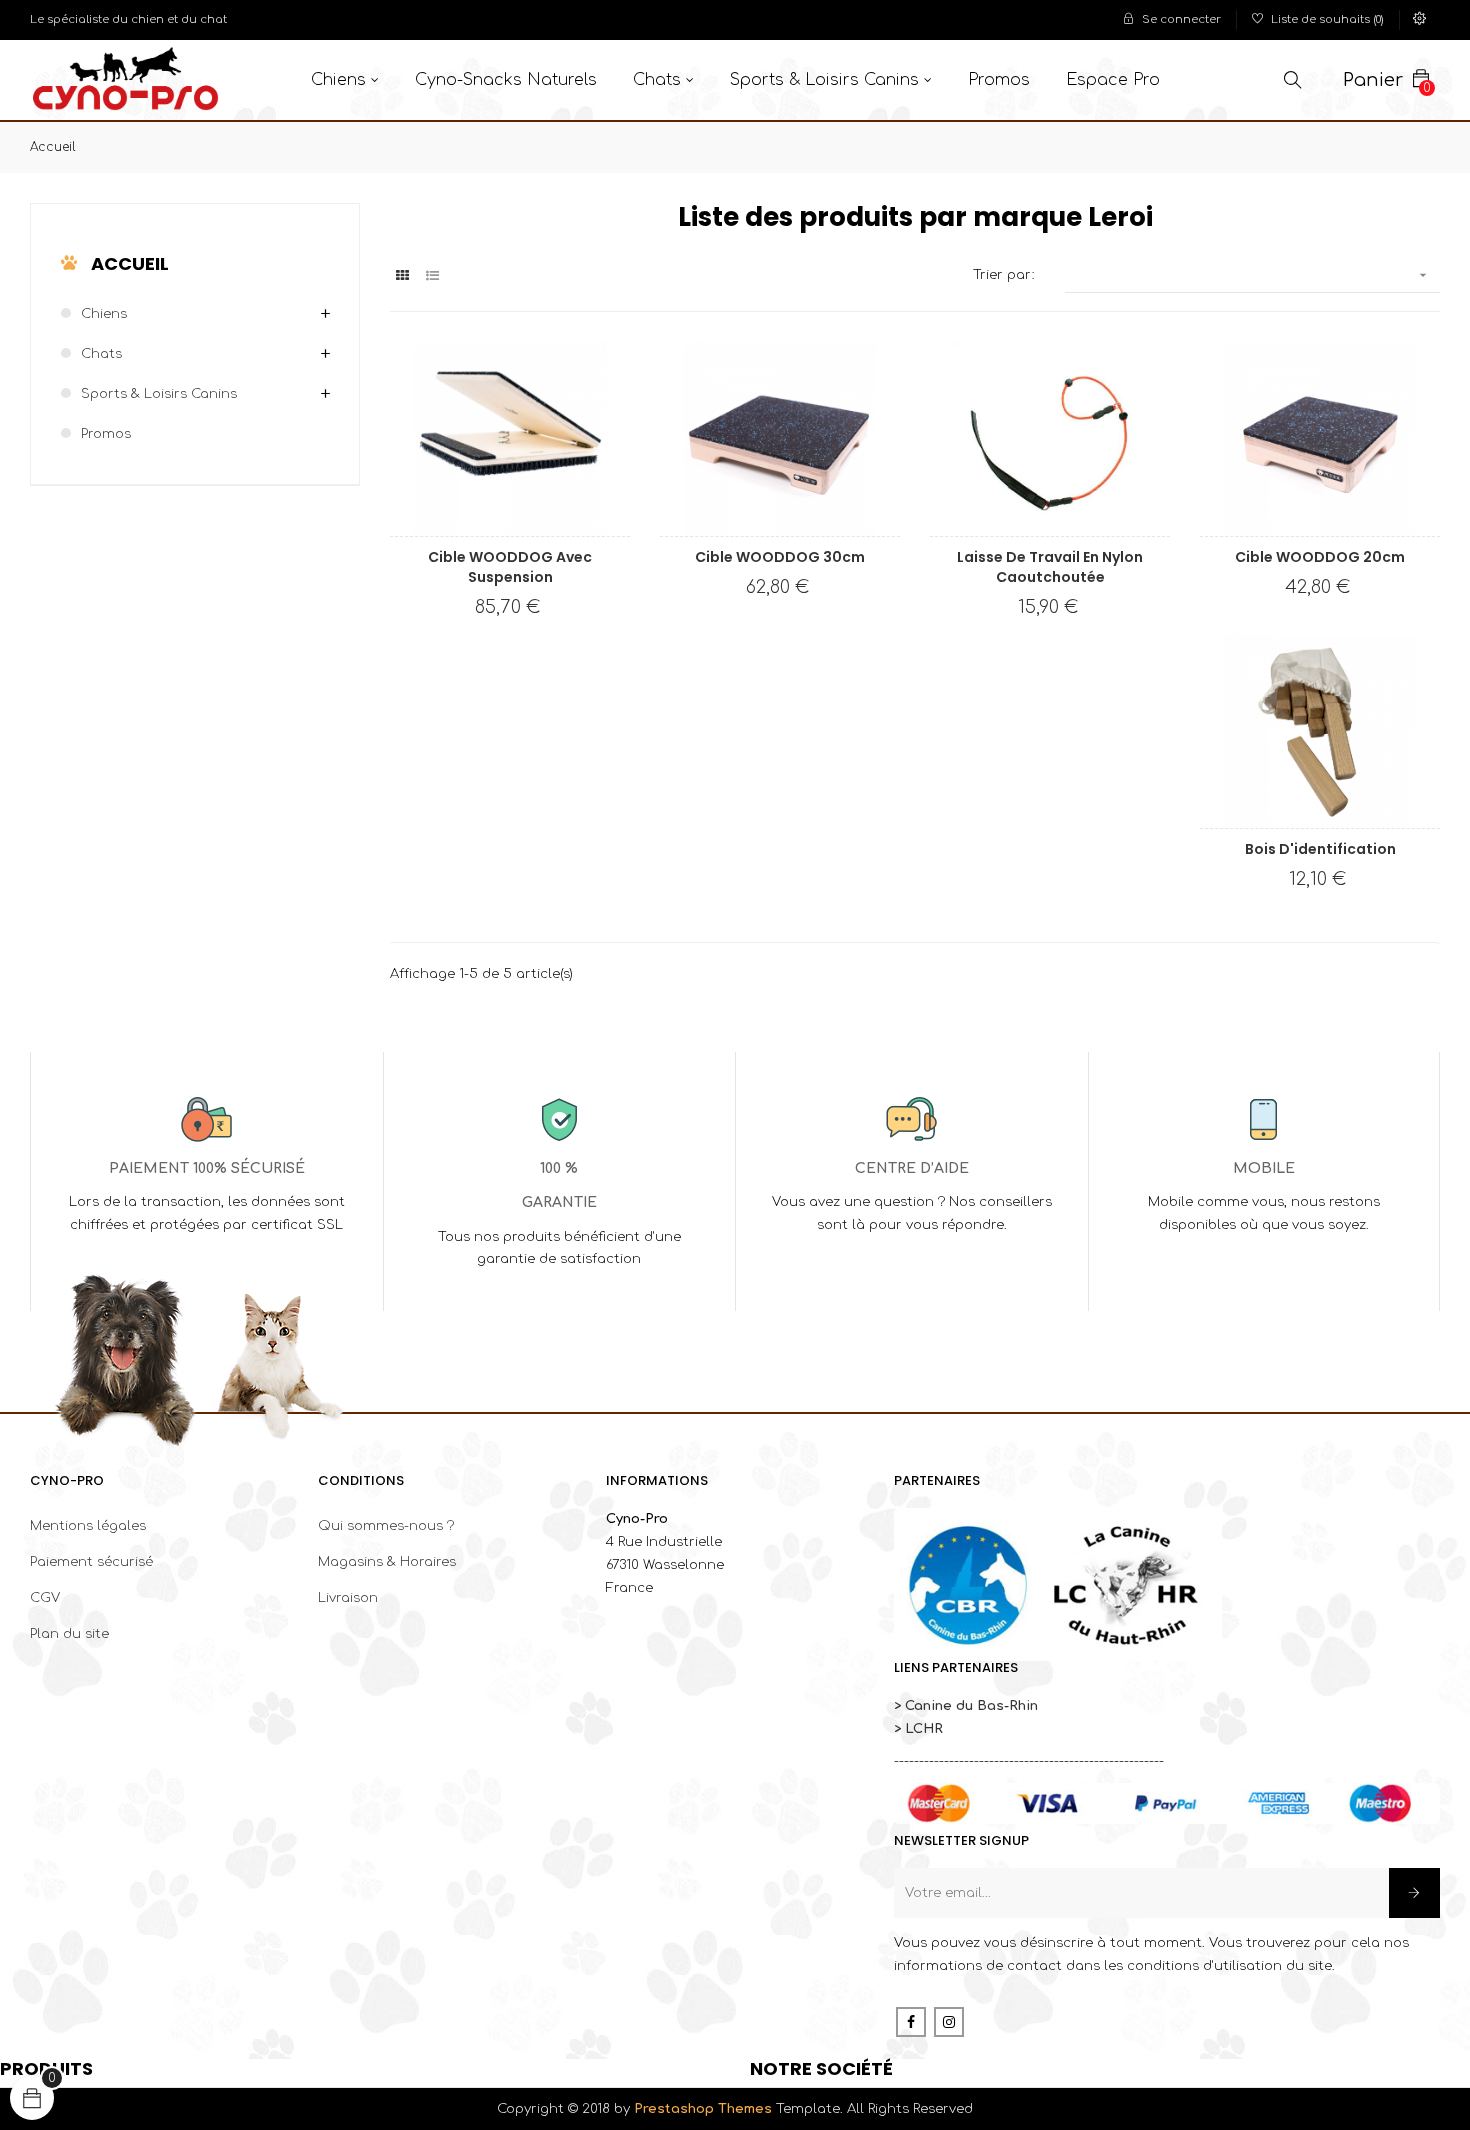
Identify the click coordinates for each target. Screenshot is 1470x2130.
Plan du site (69, 1634)
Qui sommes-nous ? (386, 1526)
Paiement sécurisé (91, 1562)
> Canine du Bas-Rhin (966, 1706)
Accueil (130, 263)
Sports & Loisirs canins (159, 394)
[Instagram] (949, 2022)
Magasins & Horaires (387, 1562)
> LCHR (918, 1729)
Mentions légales (88, 1526)
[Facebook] (911, 2022)
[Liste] (432, 276)
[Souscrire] (1414, 1893)
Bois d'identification (1320, 849)
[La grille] (402, 276)
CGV (45, 1598)
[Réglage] (1420, 20)
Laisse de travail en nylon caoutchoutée (1050, 567)
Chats (101, 354)
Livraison (348, 1598)
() (1327, 19)
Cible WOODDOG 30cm (780, 557)
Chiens (104, 314)
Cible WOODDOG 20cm (1320, 557)
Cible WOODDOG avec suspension (510, 567)
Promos (106, 434)
